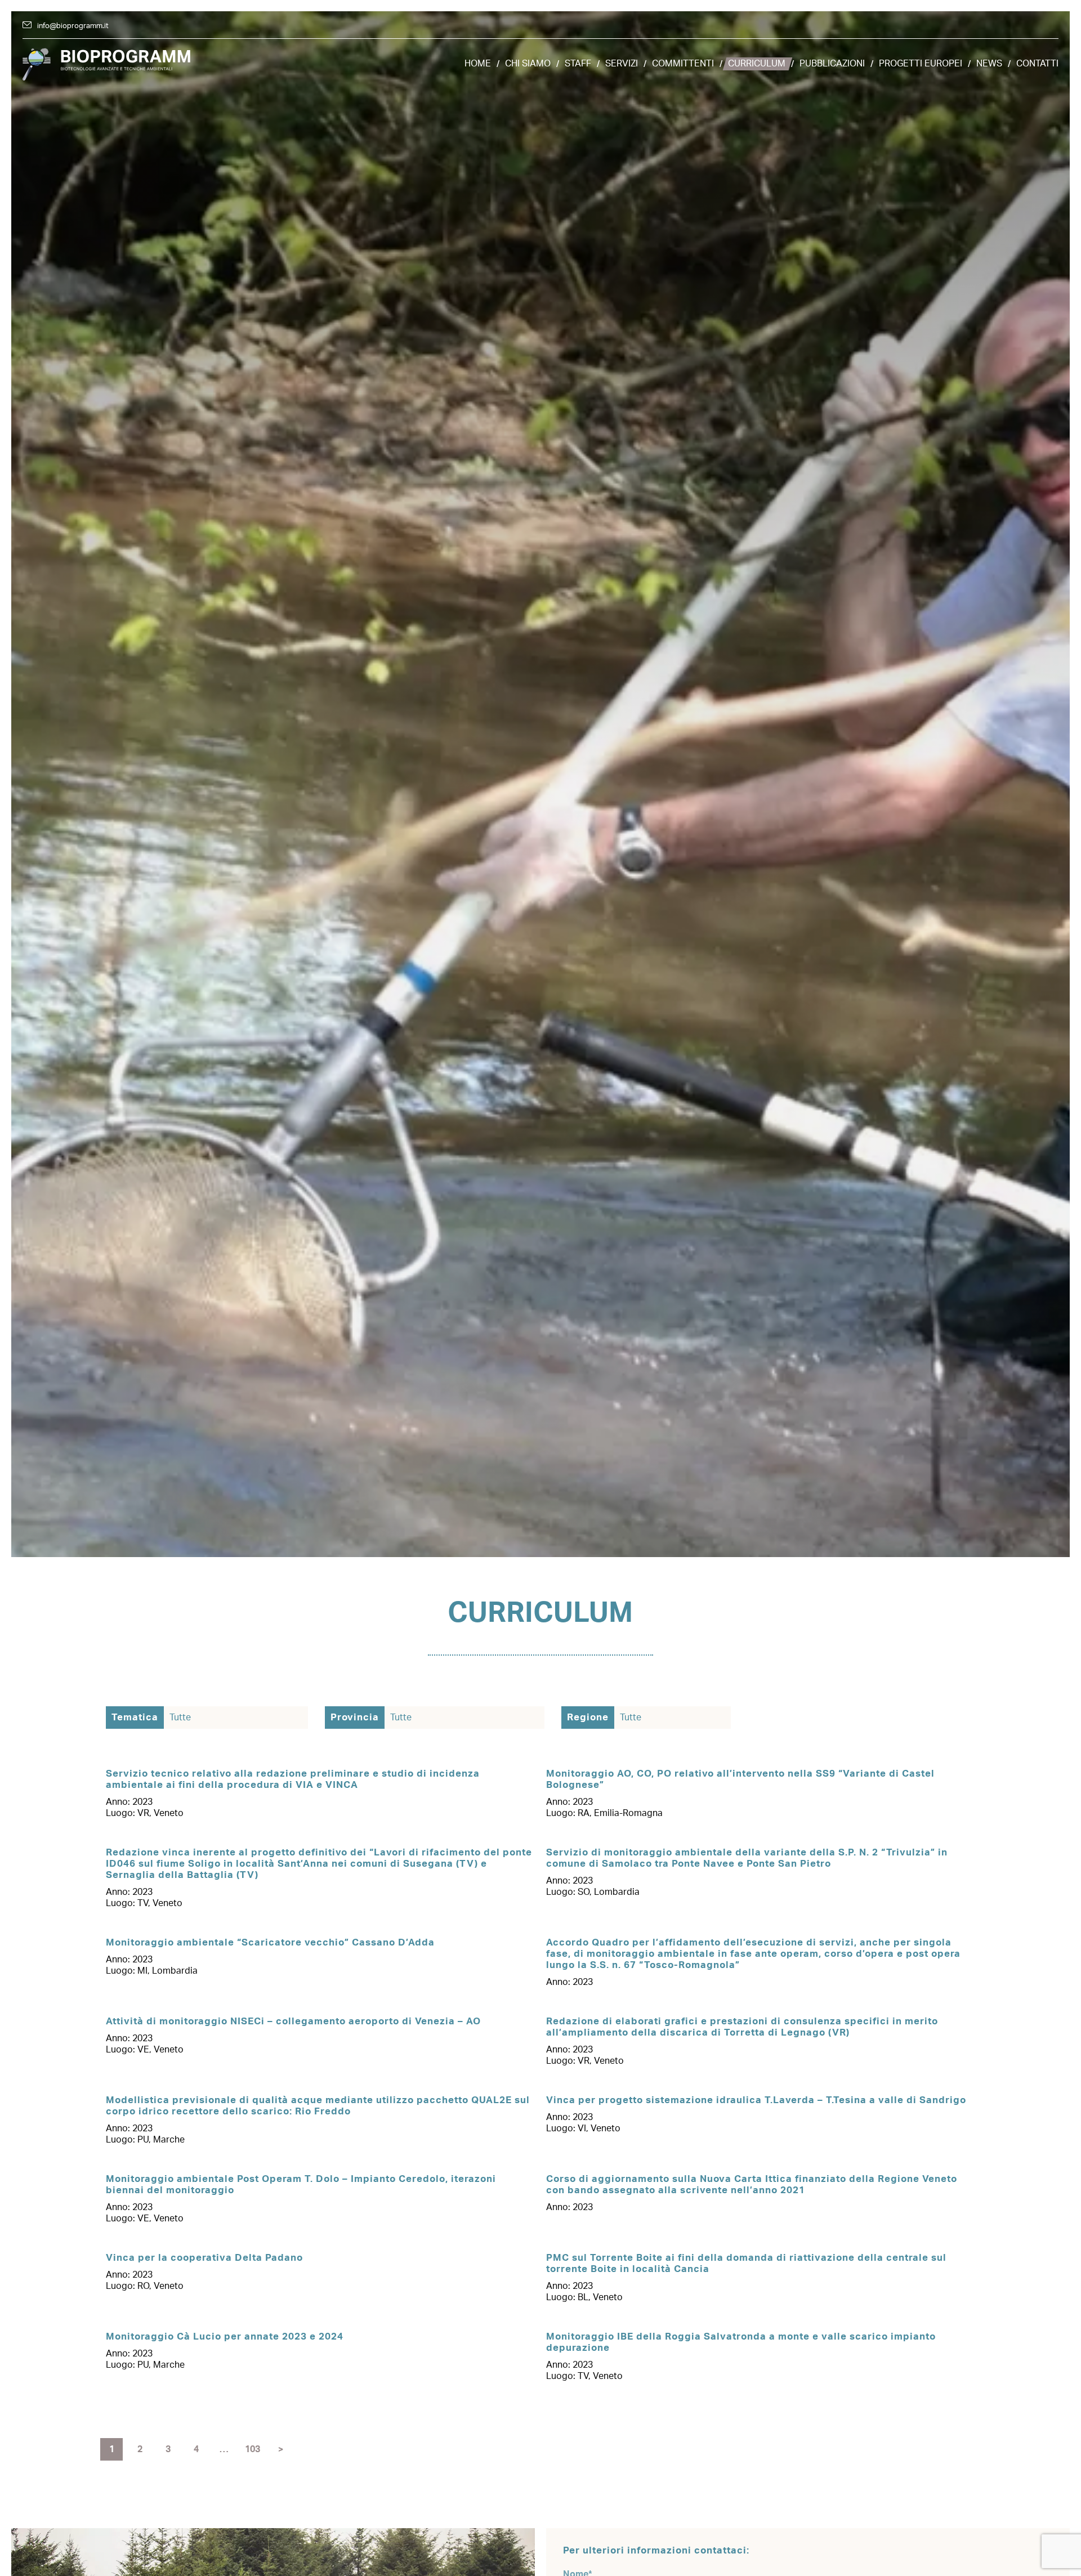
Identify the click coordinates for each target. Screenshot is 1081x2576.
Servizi (622, 64)
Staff (578, 64)
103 (253, 2449)
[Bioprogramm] (107, 64)
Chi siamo (528, 64)
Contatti (1037, 64)
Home (478, 64)
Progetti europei (921, 64)
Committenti (683, 64)
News (989, 64)
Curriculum (757, 64)
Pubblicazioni (832, 64)
